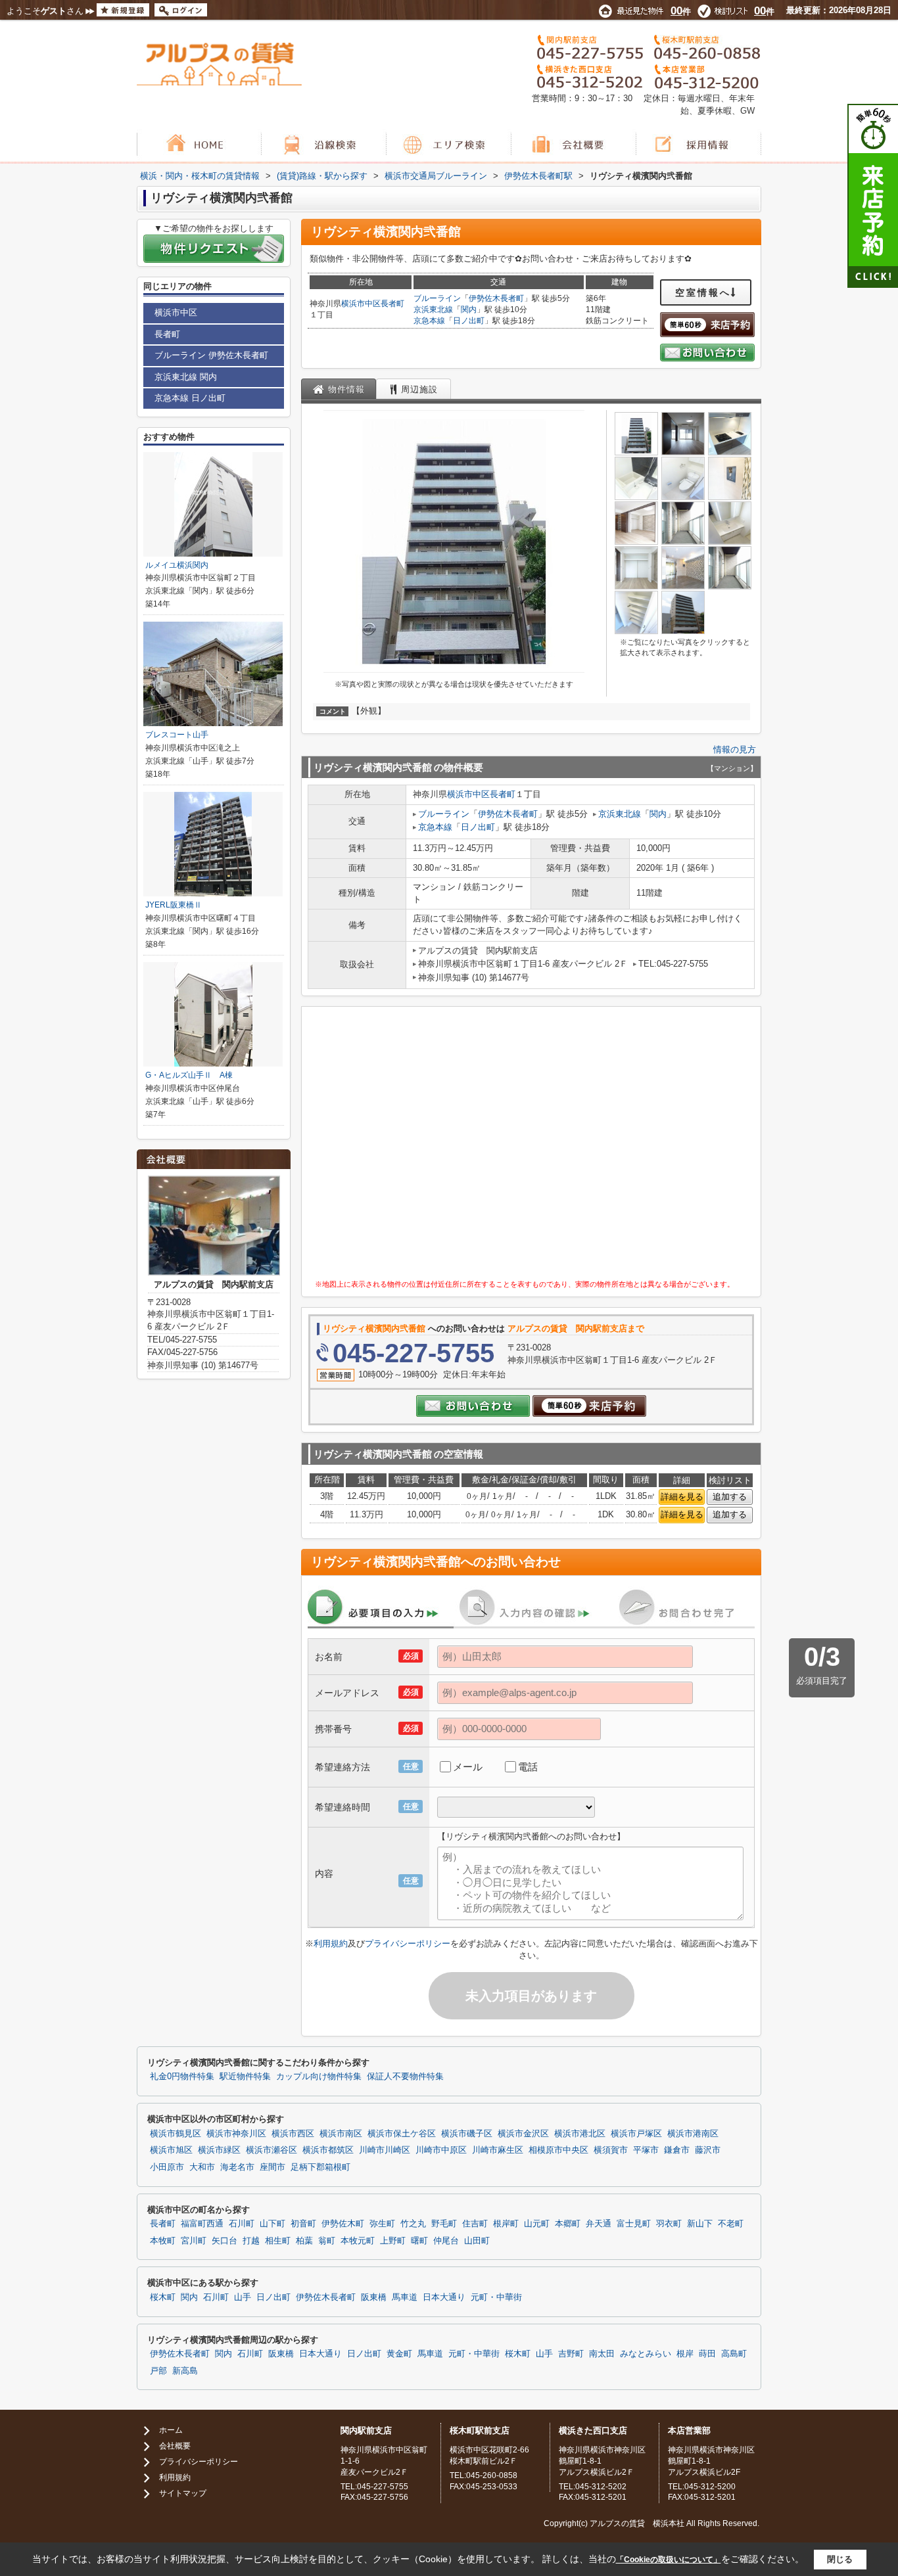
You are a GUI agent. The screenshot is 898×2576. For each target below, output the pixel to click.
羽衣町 (669, 2224)
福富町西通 (202, 2224)
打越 (251, 2241)
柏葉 (304, 2241)
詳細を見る (682, 1497)
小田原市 (167, 2167)
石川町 (242, 2224)
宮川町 (194, 2241)
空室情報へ (703, 292)
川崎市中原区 (441, 2150)
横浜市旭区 (171, 2150)
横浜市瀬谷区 (272, 2150)
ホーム (171, 2430)
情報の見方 (735, 749)
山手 (243, 2297)
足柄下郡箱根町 (320, 2167)
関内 (469, 310)
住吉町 (475, 2224)
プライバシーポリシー (408, 1943)
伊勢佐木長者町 (496, 298)
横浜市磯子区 (467, 2134)
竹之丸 (413, 2224)
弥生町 (382, 2224)
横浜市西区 (293, 2134)
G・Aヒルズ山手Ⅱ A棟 (189, 1075)
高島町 (734, 2354)
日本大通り (444, 2297)
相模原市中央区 (558, 2150)
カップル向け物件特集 (319, 2077)
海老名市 (237, 2167)
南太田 (602, 2354)
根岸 (685, 2354)
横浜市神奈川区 (236, 2134)
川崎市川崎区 (385, 2150)
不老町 (731, 2224)
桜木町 (163, 2297)
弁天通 (599, 2224)
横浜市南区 (341, 2134)
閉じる (840, 2559)
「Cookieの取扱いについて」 (669, 2560)
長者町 (392, 304)
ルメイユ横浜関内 (177, 565)
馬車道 (405, 2297)
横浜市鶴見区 (176, 2134)
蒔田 (707, 2354)
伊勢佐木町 (343, 2224)
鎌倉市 (677, 2150)
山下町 (272, 2224)
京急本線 (429, 321)
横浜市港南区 (693, 2134)
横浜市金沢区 (523, 2134)
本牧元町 (358, 2241)
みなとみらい (646, 2354)
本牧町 (163, 2241)
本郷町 (568, 2224)
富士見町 (634, 2224)
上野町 (393, 2241)
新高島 (185, 2371)
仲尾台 (446, 2241)
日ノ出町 (469, 321)
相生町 (278, 2241)
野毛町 (444, 2224)
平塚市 (646, 2150)
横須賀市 (611, 2150)
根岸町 (506, 2224)
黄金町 (399, 2354)
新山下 (700, 2224)
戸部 (158, 2371)
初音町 (303, 2224)
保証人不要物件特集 (405, 2077)
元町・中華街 (496, 2297)
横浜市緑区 (219, 2150)
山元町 (537, 2224)
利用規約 (331, 1943)
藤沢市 (708, 2150)
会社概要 (175, 2446)
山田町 (477, 2241)
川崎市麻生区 (498, 2150)
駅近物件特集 (245, 2077)
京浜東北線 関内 (186, 377)
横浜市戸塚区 (636, 2134)
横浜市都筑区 (328, 2150)
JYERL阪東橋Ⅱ (174, 905)
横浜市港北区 (580, 2134)
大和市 (202, 2167)
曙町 (419, 2241)
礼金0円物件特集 (182, 2077)
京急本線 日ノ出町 (190, 398)
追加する (730, 1497)
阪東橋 (374, 2297)
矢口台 (225, 2241)
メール (468, 1767)
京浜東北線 (433, 310)
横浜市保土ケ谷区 (402, 2134)
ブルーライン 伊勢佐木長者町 (211, 355)
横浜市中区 (361, 304)
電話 (528, 1767)
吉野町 (571, 2354)
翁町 (327, 2241)
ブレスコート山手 (177, 735)
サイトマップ (183, 2493)
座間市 (272, 2167)
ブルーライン (437, 298)
